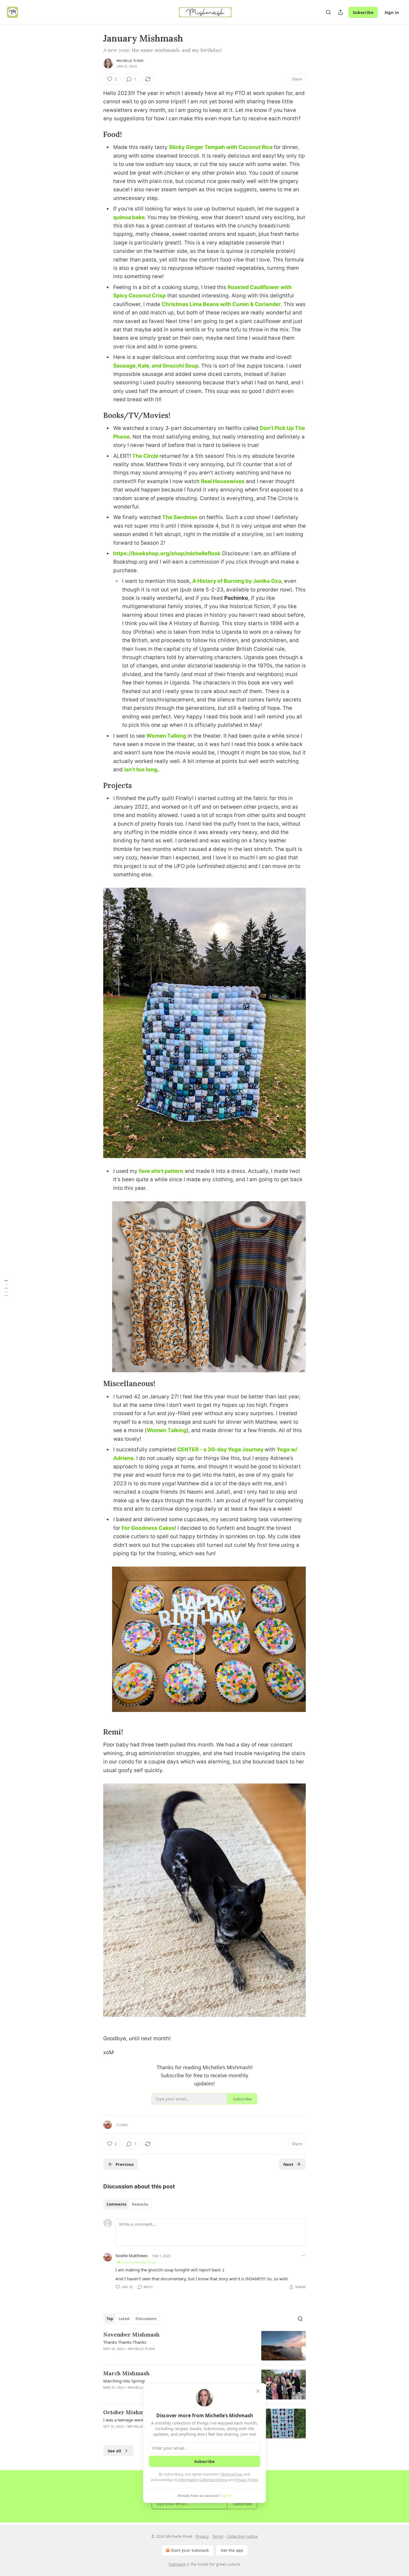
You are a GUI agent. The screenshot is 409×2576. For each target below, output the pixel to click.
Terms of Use (231, 2474)
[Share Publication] (341, 12)
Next (288, 2164)
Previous (125, 2164)
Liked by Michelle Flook (139, 2262)
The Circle (145, 456)
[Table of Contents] (6, 1288)
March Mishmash (126, 2373)
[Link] (95, 134)
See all (114, 2451)
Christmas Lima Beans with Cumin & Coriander (221, 304)
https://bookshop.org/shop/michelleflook (167, 553)
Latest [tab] (124, 2319)
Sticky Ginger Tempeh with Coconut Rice (221, 147)
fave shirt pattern (161, 1171)
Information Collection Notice (203, 2480)
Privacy (202, 2536)
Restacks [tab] (140, 2204)
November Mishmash (131, 2335)
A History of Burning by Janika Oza (237, 581)
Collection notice (242, 2536)
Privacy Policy (247, 2480)
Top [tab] (110, 2319)
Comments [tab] (116, 2204)
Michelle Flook (130, 61)
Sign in (392, 12)
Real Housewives (223, 481)
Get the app (232, 2550)
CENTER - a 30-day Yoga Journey (220, 1450)
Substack (177, 2564)
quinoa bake (129, 217)
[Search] (328, 12)
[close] (258, 2391)
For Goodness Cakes (148, 1528)
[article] (204, 2346)
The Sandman (180, 517)
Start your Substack (190, 2550)
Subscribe (363, 12)
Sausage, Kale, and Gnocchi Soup (156, 366)
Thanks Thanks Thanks (125, 2342)
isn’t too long (141, 770)
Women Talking (166, 736)
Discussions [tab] (146, 2319)
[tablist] (127, 2204)
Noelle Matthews (132, 2255)
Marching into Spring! (124, 2381)
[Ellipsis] (303, 2255)
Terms (218, 2536)
